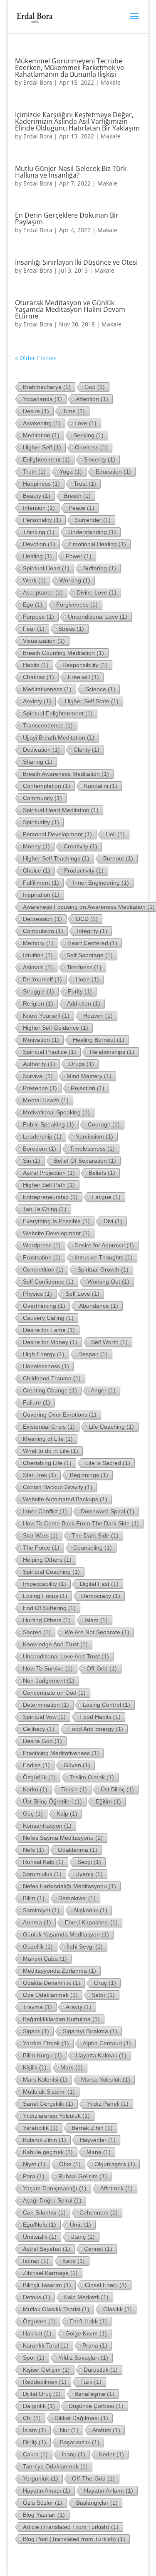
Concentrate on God (54, 1693)
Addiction (84, 1003)
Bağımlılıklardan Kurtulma (61, 2019)
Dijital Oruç (42, 2394)
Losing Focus (45, 1596)
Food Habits (100, 1717)
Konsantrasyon (47, 1826)
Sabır (103, 1995)
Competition (43, 1269)
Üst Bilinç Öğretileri (52, 1801)
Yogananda (42, 399)
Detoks (37, 2297)
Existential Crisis (49, 1427)
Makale (111, 82)
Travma (37, 2007)
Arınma (37, 1922)
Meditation (41, 435)
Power (79, 556)
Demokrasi (77, 1898)
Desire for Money (50, 1342)
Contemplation (47, 786)
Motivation (41, 1040)
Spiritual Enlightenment (58, 713)
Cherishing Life (47, 1463)
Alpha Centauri (107, 2043)
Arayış (79, 2007)
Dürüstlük (101, 2370)
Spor (34, 2358)
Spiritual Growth (103, 1269)
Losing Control (106, 1705)
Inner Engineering (101, 883)
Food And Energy (96, 1729)
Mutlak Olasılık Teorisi (56, 2309)
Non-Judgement (49, 1681)
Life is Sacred (108, 1463)
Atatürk (106, 2430)
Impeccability (45, 1584)
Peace (82, 508)
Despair (93, 1354)
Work (34, 580)
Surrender (93, 520)
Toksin (74, 1789)
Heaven (98, 1016)
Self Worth (109, 1342)
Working (75, 580)
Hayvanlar (98, 2140)
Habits (36, 665)
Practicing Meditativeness (61, 1753)
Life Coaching (111, 1427)
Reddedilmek (45, 2382)
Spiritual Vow (44, 1717)
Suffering (100, 568)
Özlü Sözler (43, 2503)
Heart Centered (92, 943)
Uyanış (89, 1874)
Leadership (42, 1136)
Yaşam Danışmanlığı (55, 2188)
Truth (34, 472)
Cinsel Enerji (106, 2285)
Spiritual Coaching (51, 1572)
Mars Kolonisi (45, 2079)
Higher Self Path (49, 1185)
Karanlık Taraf (46, 2345)
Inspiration (41, 895)
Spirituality (41, 822)
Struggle (38, 991)
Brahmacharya (47, 387)
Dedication (41, 750)
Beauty (37, 496)
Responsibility (85, 665)
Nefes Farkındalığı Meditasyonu (69, 1886)
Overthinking (44, 1306)
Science (100, 689)
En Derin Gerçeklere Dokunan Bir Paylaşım (67, 218)
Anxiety (37, 701)
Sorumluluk (42, 1874)
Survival (38, 1076)
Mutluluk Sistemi (49, 2092)
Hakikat (37, 2333)
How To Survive (48, 1668)
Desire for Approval (104, 1245)
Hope (87, 979)
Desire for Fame (49, 1330)
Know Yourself (46, 1016)
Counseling (93, 1548)
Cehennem (99, 2212)
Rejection (88, 1088)
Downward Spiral (108, 1511)
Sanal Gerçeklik (48, 2104)
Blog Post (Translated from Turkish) (74, 2539)
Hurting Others (47, 1620)
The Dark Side (95, 1535)
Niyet (34, 2164)
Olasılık (118, 2309)
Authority (39, 1064)
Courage (104, 1124)
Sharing (38, 762)
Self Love (83, 1294)
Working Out (108, 1282)
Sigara (36, 2031)
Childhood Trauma (52, 1378)
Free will (83, 677)
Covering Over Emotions (60, 1415)
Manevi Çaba (45, 1959)
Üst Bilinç (117, 1789)
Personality (42, 520)
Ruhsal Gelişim (83, 2176)
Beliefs (102, 1173)
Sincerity (99, 459)
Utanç (83, 2237)
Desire (36, 411)
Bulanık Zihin (45, 2140)
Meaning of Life (48, 1439)
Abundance (99, 1306)
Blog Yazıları (44, 2515)
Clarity (87, 750)
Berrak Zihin (92, 2128)
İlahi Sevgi (85, 1946)
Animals (38, 967)
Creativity (80, 846)
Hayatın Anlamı (109, 2491)
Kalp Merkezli (86, 2297)
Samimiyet (41, 1910)
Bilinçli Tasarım (47, 2285)
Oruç (105, 1983)
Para (34, 2176)
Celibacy (39, 1729)
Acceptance (43, 592)
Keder (111, 2454)
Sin (32, 1161)
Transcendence (48, 725)
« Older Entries (36, 358)
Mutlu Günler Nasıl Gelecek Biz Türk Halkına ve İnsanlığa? (71, 172)
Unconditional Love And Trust (66, 1656)
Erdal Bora (38, 82)
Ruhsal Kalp (43, 1862)
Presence (40, 1088)
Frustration (42, 1257)
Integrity (92, 931)
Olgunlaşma (115, 2164)
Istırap (36, 2261)
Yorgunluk (41, 2478)
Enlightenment (46, 459)
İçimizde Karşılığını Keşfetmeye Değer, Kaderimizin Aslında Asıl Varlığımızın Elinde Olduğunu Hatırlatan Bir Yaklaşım (77, 121)
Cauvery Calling (48, 1318)
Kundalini (101, 786)
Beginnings (89, 1475)
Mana (99, 2152)
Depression (42, 919)
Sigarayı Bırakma (90, 2031)
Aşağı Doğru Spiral (52, 2200)
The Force (41, 1548)
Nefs (33, 1850)
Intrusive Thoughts (104, 1257)
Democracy (101, 1596)
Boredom (40, 1149)
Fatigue (106, 1197)
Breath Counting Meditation (63, 653)
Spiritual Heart (46, 568)
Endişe (36, 1765)
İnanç (73, 2454)
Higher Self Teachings (56, 858)
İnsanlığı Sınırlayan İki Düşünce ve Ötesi (76, 262)
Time (74, 411)
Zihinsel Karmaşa (50, 2273)
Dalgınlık (39, 2406)
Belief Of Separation (85, 1161)
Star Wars (40, 1535)
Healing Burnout (99, 1040)
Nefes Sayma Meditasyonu (63, 1838)
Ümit (80, 2225)
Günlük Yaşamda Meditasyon (66, 1934)
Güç (33, 1813)
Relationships (112, 1052)
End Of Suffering (49, 1608)
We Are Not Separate (97, 1632)
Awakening (42, 423)
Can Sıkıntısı (44, 2212)
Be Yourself (42, 979)
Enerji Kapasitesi (91, 1922)
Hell (115, 834)
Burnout (118, 858)
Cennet (98, 2249)
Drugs (82, 1064)
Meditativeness (47, 689)
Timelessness (92, 1149)
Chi (32, 2418)
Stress (71, 629)
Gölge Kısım (86, 2333)
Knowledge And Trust (55, 1644)
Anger (103, 1390)
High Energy (44, 1354)
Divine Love (97, 592)
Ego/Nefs (40, 2225)
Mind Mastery (89, 1076)
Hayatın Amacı (47, 2491)
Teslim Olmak (92, 1777)
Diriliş (35, 2442)
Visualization (44, 641)
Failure (37, 1402)
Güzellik (38, 1946)
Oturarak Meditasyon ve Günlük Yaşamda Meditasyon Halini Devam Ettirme (70, 309)
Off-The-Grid (93, 2478)
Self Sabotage (90, 955)
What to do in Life (51, 1451)
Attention (92, 399)
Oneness (91, 447)
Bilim (34, 1898)
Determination (46, 1705)
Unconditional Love (98, 617)
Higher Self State (92, 701)
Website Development (56, 1233)
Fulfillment (41, 883)
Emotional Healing (98, 544)
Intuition (38, 955)
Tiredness (84, 967)
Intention (39, 508)
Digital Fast (99, 1584)
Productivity (84, 870)
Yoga (71, 472)
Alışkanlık (90, 1910)
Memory (38, 943)
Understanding (92, 532)
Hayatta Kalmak (101, 2055)
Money (36, 846)
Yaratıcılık (40, 2128)
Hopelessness (46, 1366)
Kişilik (35, 2067)
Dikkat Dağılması (81, 2418)
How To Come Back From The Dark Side (81, 1523)
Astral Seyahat (47, 2249)
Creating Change (50, 1390)
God (95, 387)
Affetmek (116, 2188)
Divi (113, 1221)
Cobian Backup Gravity (58, 1487)
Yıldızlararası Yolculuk (56, 2116)
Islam (96, 1620)
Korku (35, 1789)
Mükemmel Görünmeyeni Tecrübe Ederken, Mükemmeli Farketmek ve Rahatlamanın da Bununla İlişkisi (69, 68)
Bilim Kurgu (42, 2055)
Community (42, 798)
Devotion (39, 544)
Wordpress (42, 1245)
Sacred (37, 1632)
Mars (72, 2067)
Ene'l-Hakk (88, 2321)
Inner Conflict (45, 1511)
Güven (77, 1765)
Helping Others (47, 1560)
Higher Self (42, 447)
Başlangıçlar (97, 2503)
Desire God (42, 1741)
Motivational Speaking (56, 1112)
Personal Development (57, 834)
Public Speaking (48, 1124)
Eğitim (108, 1801)
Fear (34, 629)
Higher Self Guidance (56, 1028)
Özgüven (39, 2321)
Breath (77, 496)
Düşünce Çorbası (96, 2406)
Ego (33, 604)
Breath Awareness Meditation (66, 774)
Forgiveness (77, 604)
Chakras (38, 677)
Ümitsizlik (40, 2237)
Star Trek (40, 1475)
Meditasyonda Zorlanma (59, 1971)
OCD (87, 919)
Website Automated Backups (65, 1499)
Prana (95, 2345)
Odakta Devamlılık (52, 1983)
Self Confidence (48, 1282)
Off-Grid (102, 1668)
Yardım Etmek (46, 2043)
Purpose (38, 617)
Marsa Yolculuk (106, 2079)
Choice (37, 870)
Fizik (91, 2382)
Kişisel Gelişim (46, 2370)
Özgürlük (39, 1777)
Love (85, 423)
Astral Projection (49, 1173)
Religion (38, 1003)
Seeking (88, 435)
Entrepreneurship (50, 1197)
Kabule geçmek (48, 2152)
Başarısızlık (80, 2442)
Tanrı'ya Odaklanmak (55, 2466)
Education (113, 472)
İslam (35, 2430)
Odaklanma (78, 1850)
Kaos (74, 2261)
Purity (80, 991)
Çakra (35, 2454)
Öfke (70, 2164)
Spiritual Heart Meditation (61, 810)
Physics (37, 1294)
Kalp (67, 1813)
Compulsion (43, 931)
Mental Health (46, 1100)
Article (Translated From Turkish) (71, 2527)
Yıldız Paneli (108, 2104)
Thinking (39, 532)
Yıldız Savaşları (83, 2358)
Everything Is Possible (56, 1221)
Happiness (41, 484)
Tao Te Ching (45, 1209)
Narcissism (94, 1136)
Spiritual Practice (50, 1052)
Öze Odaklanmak (50, 1995)
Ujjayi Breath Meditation (59, 737)
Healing (37, 556)
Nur (69, 2430)
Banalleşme (94, 2394)
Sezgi (89, 1862)
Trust (85, 484)
